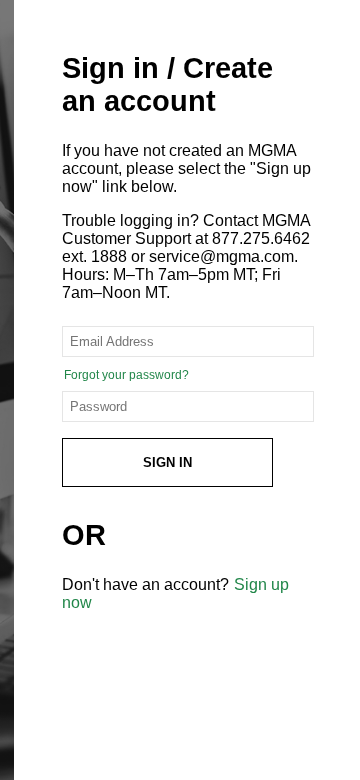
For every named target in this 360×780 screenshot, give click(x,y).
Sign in (167, 462)
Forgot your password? (126, 375)
